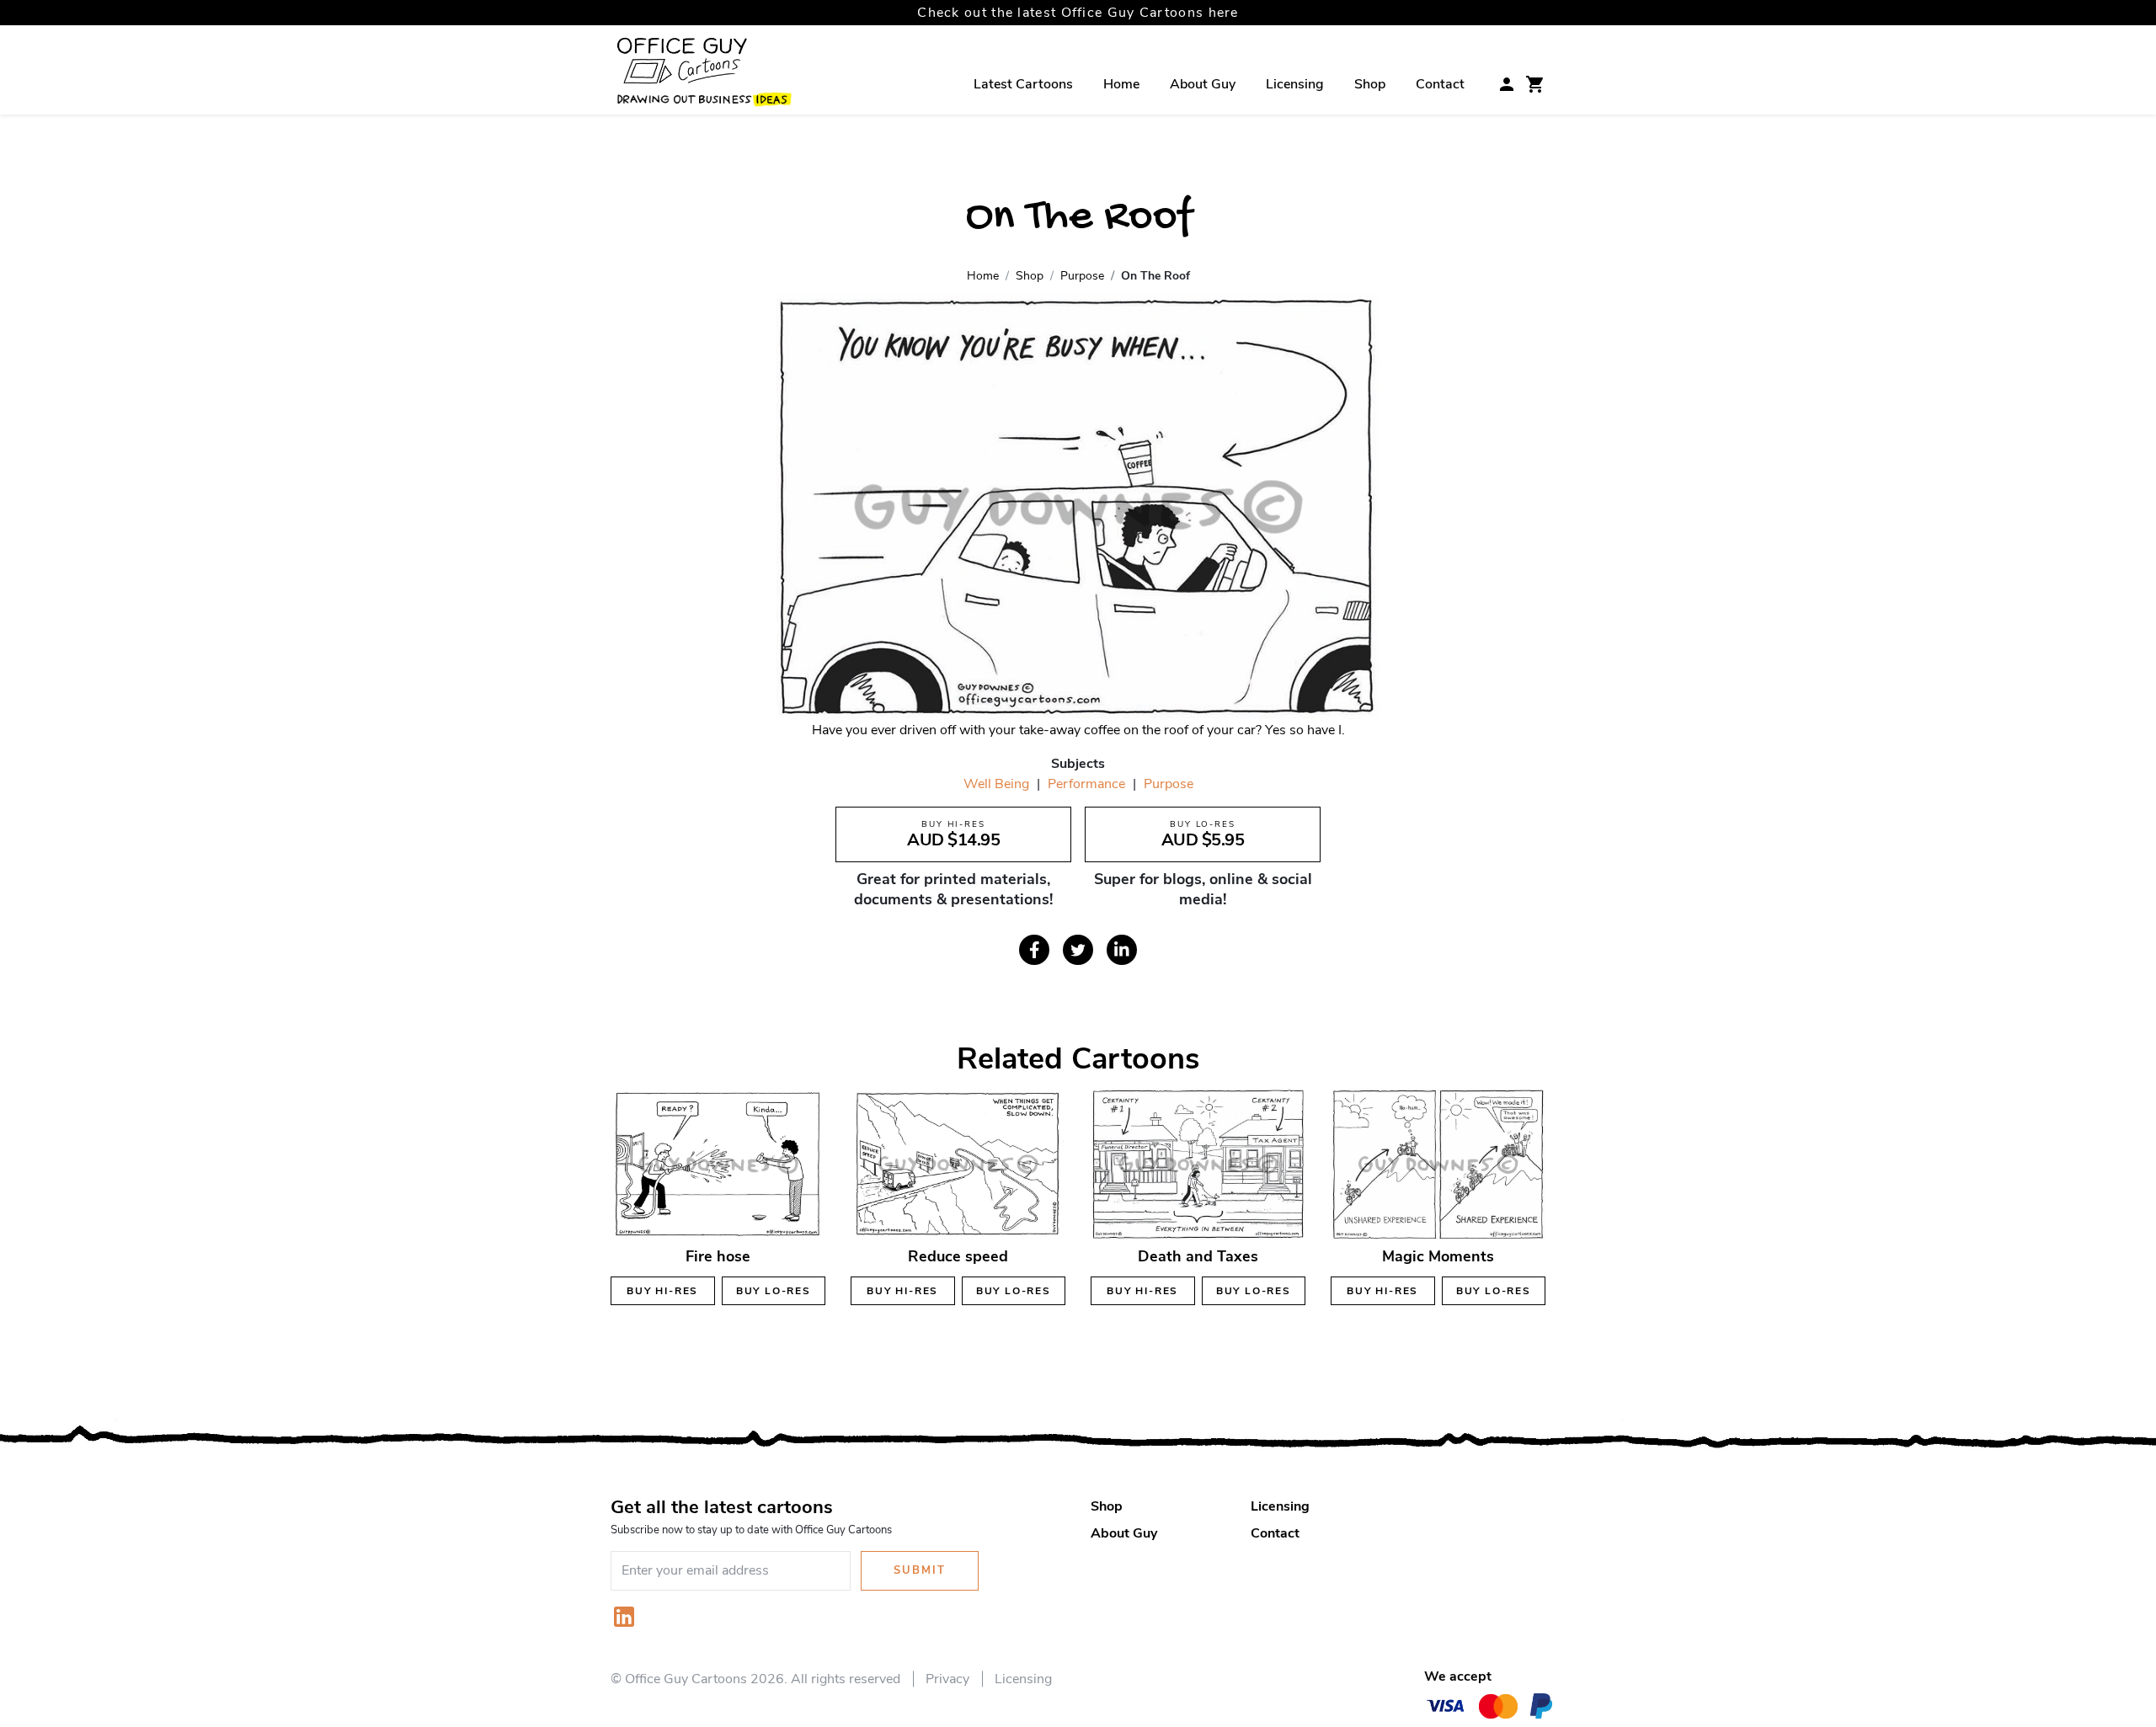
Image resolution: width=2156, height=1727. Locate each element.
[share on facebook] (1034, 950)
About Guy (1203, 84)
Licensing (1295, 84)
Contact (1440, 84)
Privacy (947, 1679)
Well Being (996, 784)
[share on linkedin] (1122, 950)
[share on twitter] (1078, 950)
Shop (1370, 84)
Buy (662, 1291)
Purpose (1169, 784)
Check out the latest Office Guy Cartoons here (1078, 13)
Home (1121, 84)
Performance (1086, 784)
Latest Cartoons (1023, 84)
